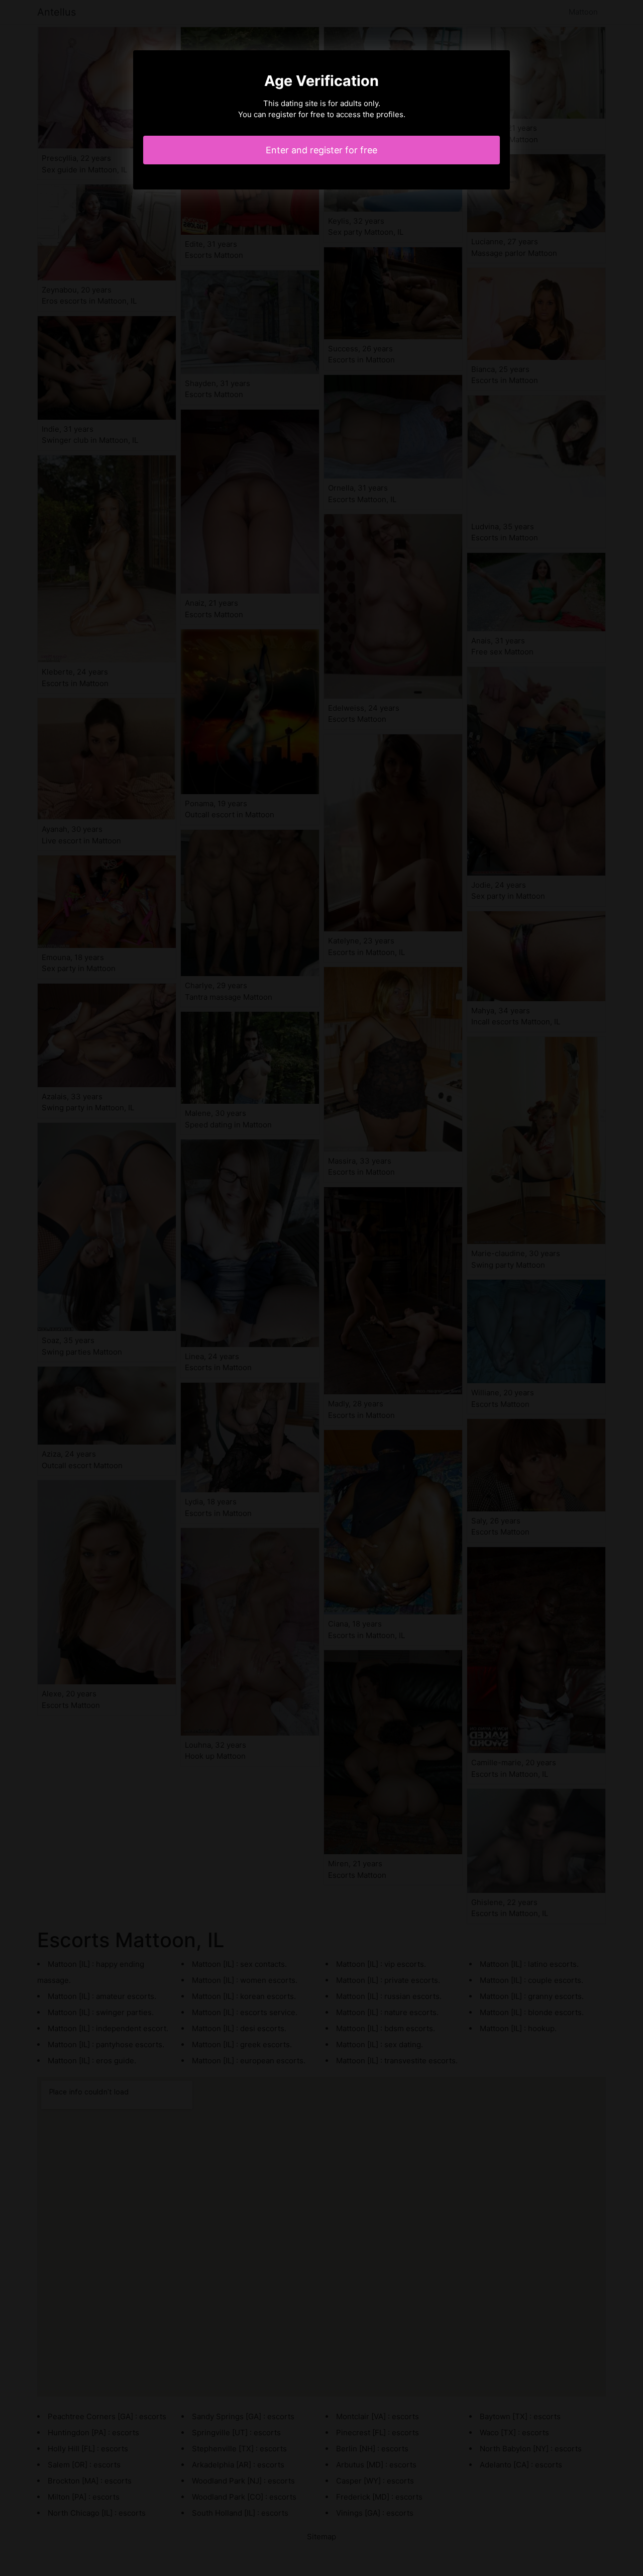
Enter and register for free (321, 150)
